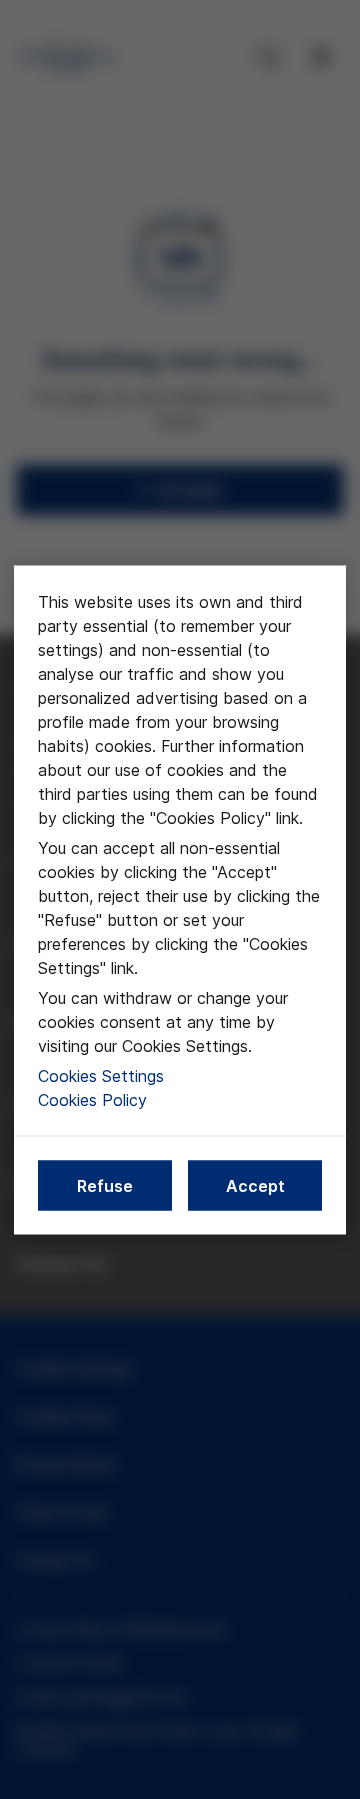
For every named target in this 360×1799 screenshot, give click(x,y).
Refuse (105, 1185)
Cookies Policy (92, 1099)
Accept (255, 1185)
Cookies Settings (101, 1075)
